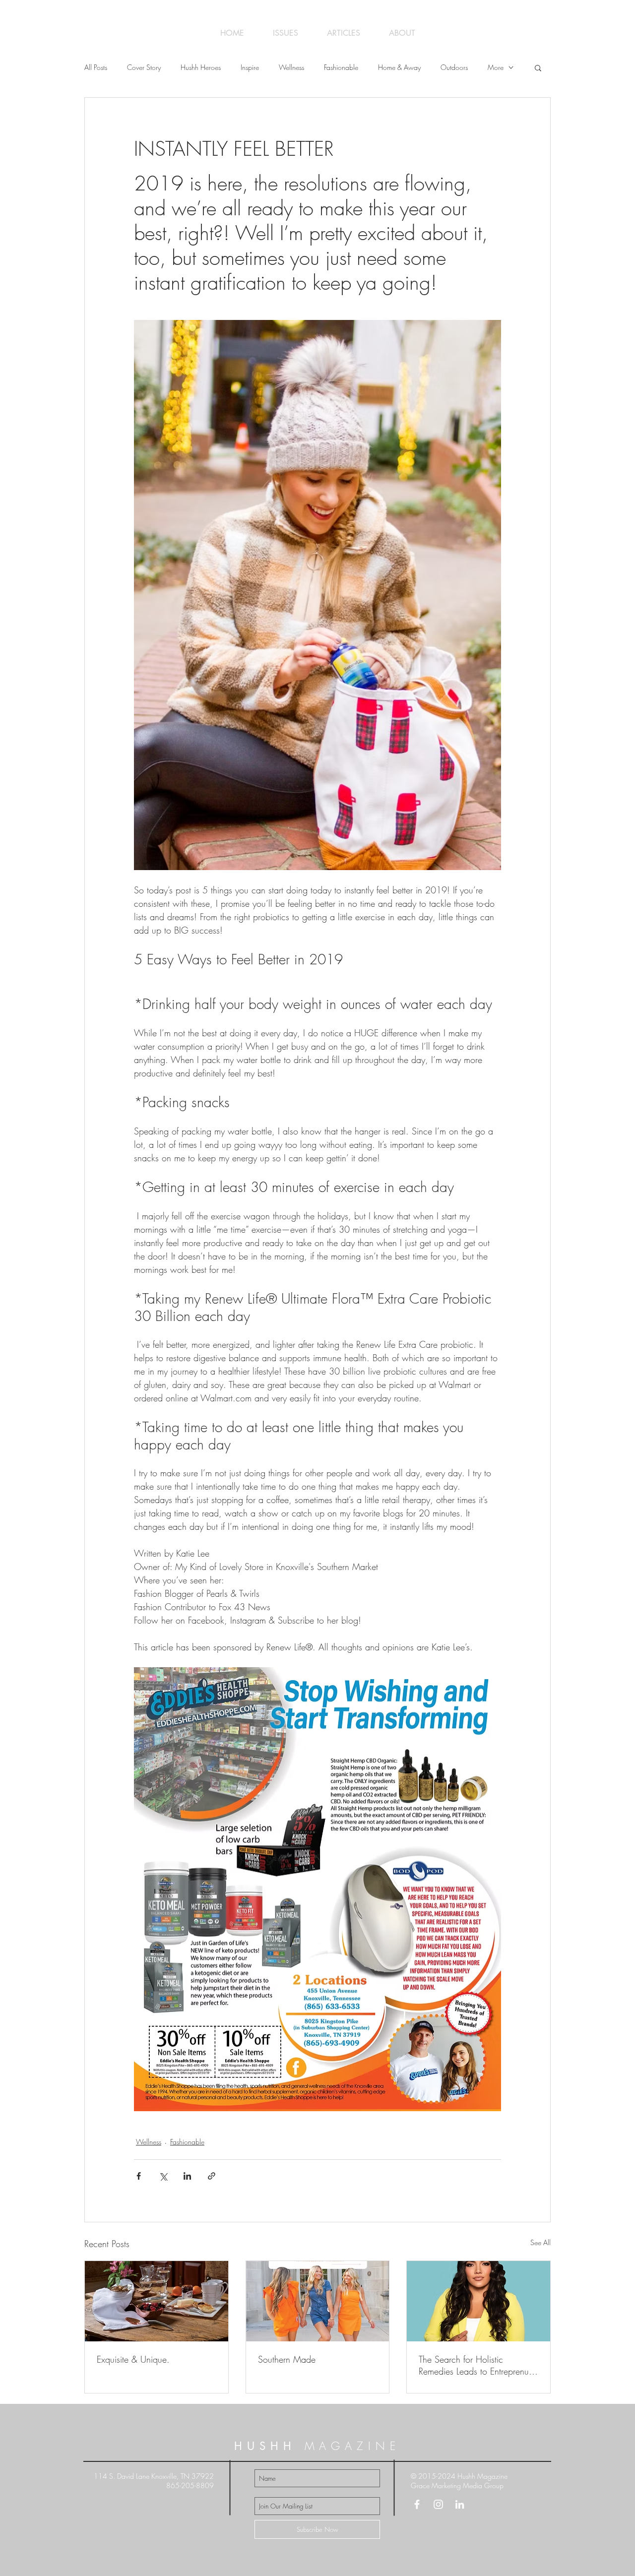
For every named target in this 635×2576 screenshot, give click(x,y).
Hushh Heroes (201, 67)
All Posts (96, 67)
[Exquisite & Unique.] (157, 2301)
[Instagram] (438, 2504)
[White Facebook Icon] (417, 2504)
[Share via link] (212, 2176)
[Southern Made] (318, 2301)
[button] (538, 67)
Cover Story (144, 67)
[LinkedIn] (460, 2504)
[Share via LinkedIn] (187, 2176)
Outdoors (454, 67)
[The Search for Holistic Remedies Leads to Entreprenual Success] (478, 2301)
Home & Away (399, 67)
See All (540, 2242)
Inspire (250, 67)
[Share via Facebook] (139, 2176)
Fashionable (341, 67)
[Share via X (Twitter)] (163, 2176)
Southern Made (287, 2359)
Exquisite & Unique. (133, 2359)
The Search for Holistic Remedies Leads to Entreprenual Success (477, 2365)
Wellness (291, 67)
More (496, 67)
